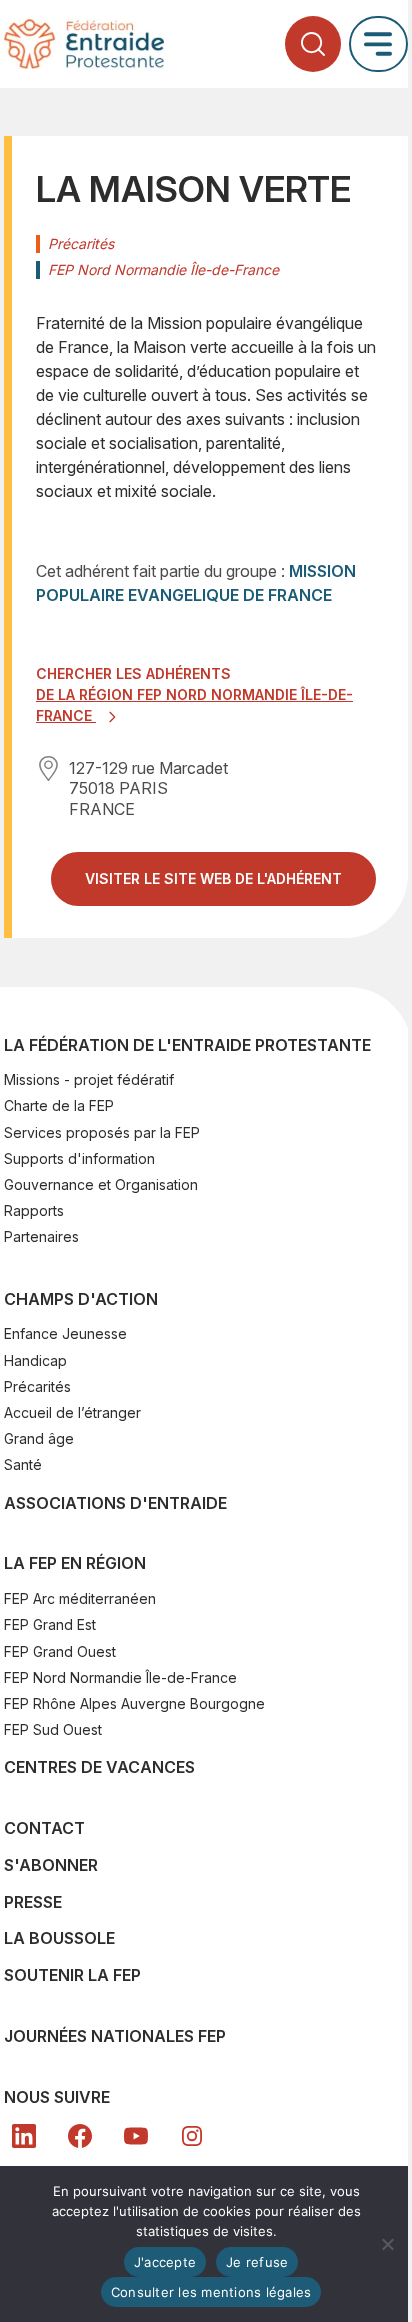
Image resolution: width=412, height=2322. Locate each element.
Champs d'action (81, 1299)
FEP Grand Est (50, 1624)
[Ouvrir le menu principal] (378, 43)
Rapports (34, 1210)
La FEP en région (75, 1563)
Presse (33, 1902)
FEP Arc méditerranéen (80, 1598)
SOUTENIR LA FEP (72, 1975)
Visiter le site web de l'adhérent (230, 886)
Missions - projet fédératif (89, 1079)
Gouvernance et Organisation (101, 1184)
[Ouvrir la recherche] (313, 44)
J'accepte (165, 2262)
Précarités (37, 1386)
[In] (192, 2136)
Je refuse (257, 2262)
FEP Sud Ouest (53, 1729)
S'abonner (51, 1865)
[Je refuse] (387, 2244)
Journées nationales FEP (115, 2036)
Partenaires (41, 1236)
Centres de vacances (99, 1767)
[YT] (136, 2136)
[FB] (80, 2136)
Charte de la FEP (59, 1105)
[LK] (24, 2136)
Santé (23, 1464)
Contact (44, 1828)
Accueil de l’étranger (72, 1412)
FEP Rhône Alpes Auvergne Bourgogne (134, 1703)
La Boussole (59, 1938)
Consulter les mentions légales (211, 2292)
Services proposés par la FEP (102, 1132)
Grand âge (39, 1438)
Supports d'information (79, 1158)
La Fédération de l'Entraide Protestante (187, 1045)
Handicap (35, 1360)
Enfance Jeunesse (65, 1333)
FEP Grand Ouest (60, 1651)
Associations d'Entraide (115, 1503)
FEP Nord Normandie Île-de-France (120, 1677)
